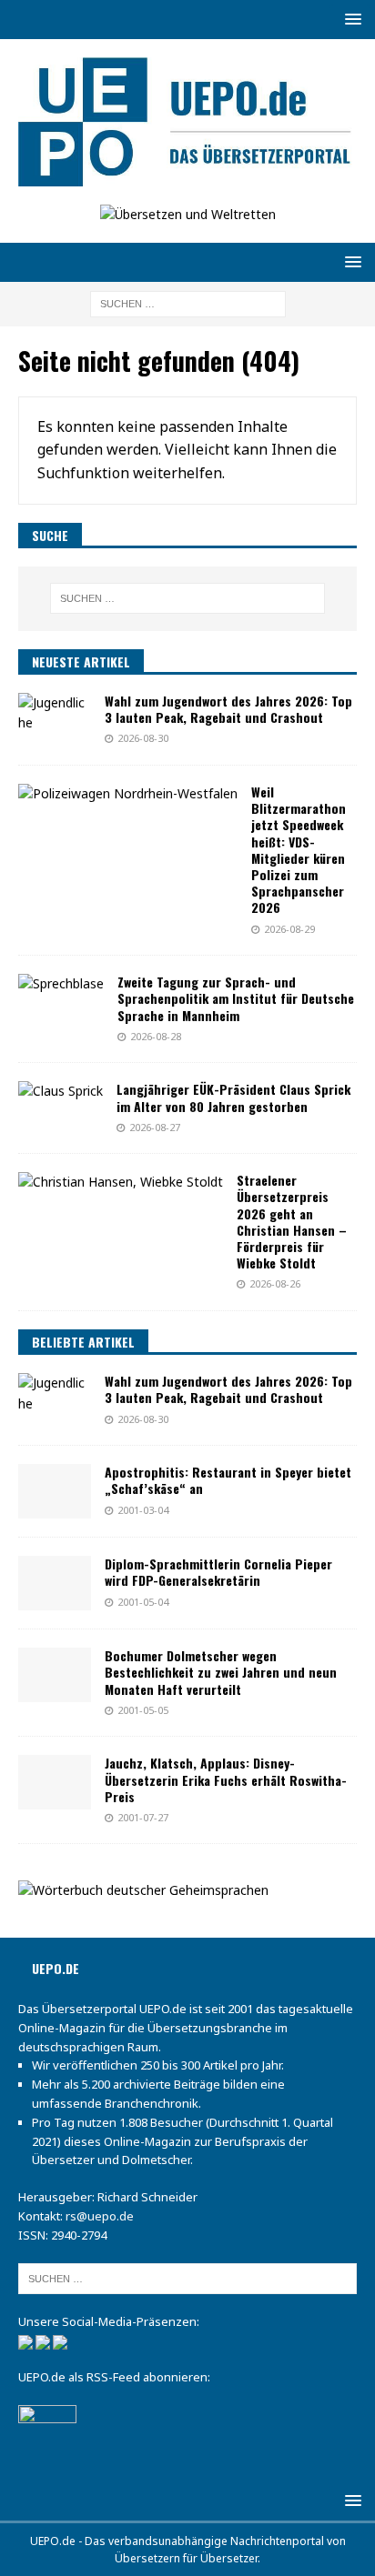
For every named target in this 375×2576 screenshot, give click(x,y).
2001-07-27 (143, 1817)
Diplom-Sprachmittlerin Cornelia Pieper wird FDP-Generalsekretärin (218, 1572)
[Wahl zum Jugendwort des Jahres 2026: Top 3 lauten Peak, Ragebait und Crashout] (55, 713)
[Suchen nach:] (188, 303)
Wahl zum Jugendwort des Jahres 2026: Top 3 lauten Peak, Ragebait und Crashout (228, 709)
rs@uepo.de (100, 2216)
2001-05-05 (143, 1710)
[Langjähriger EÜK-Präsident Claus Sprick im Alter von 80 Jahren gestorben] (61, 1091)
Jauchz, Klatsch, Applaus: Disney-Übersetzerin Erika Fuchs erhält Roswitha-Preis (226, 1779)
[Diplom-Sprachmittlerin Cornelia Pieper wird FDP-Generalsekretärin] (55, 1583)
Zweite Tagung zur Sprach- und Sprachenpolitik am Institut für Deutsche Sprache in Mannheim (236, 998)
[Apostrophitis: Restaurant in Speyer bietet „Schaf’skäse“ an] (55, 1491)
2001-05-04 (143, 1602)
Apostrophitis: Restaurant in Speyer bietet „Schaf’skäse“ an (228, 1480)
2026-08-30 (143, 738)
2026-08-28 (156, 1036)
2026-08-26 (275, 1283)
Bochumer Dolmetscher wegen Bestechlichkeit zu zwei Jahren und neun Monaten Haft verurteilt (221, 1672)
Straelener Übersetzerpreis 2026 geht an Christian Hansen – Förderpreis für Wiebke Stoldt (292, 1221)
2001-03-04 (143, 1510)
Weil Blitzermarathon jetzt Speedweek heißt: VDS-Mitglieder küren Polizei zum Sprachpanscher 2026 (299, 849)
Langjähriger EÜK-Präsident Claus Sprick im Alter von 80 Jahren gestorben (233, 1097)
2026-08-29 (289, 929)
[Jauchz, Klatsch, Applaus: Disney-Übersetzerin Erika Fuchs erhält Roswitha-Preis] (55, 1782)
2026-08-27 (155, 1127)
